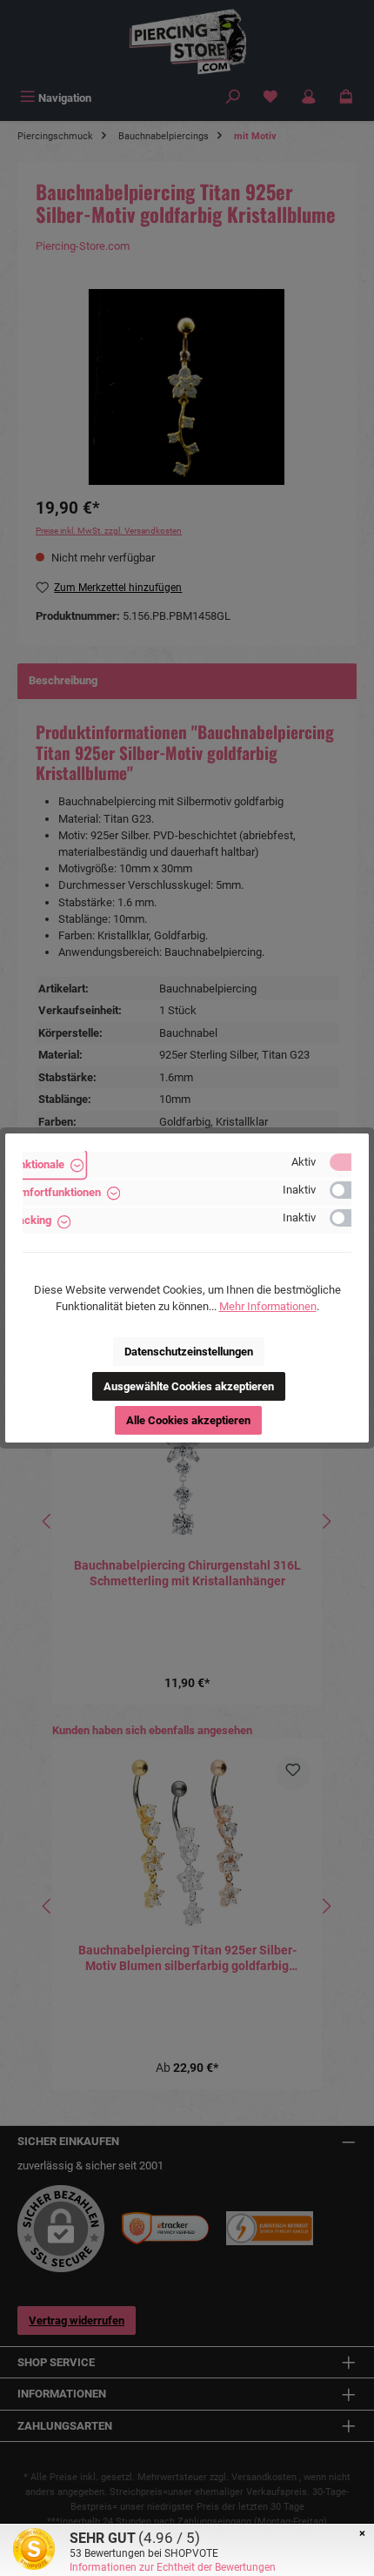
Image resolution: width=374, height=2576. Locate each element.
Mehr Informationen (268, 1306)
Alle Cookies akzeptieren (188, 1420)
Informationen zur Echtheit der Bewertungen (173, 2567)
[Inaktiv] (349, 1190)
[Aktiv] (349, 1162)
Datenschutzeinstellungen (189, 1352)
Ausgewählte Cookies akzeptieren (189, 1386)
